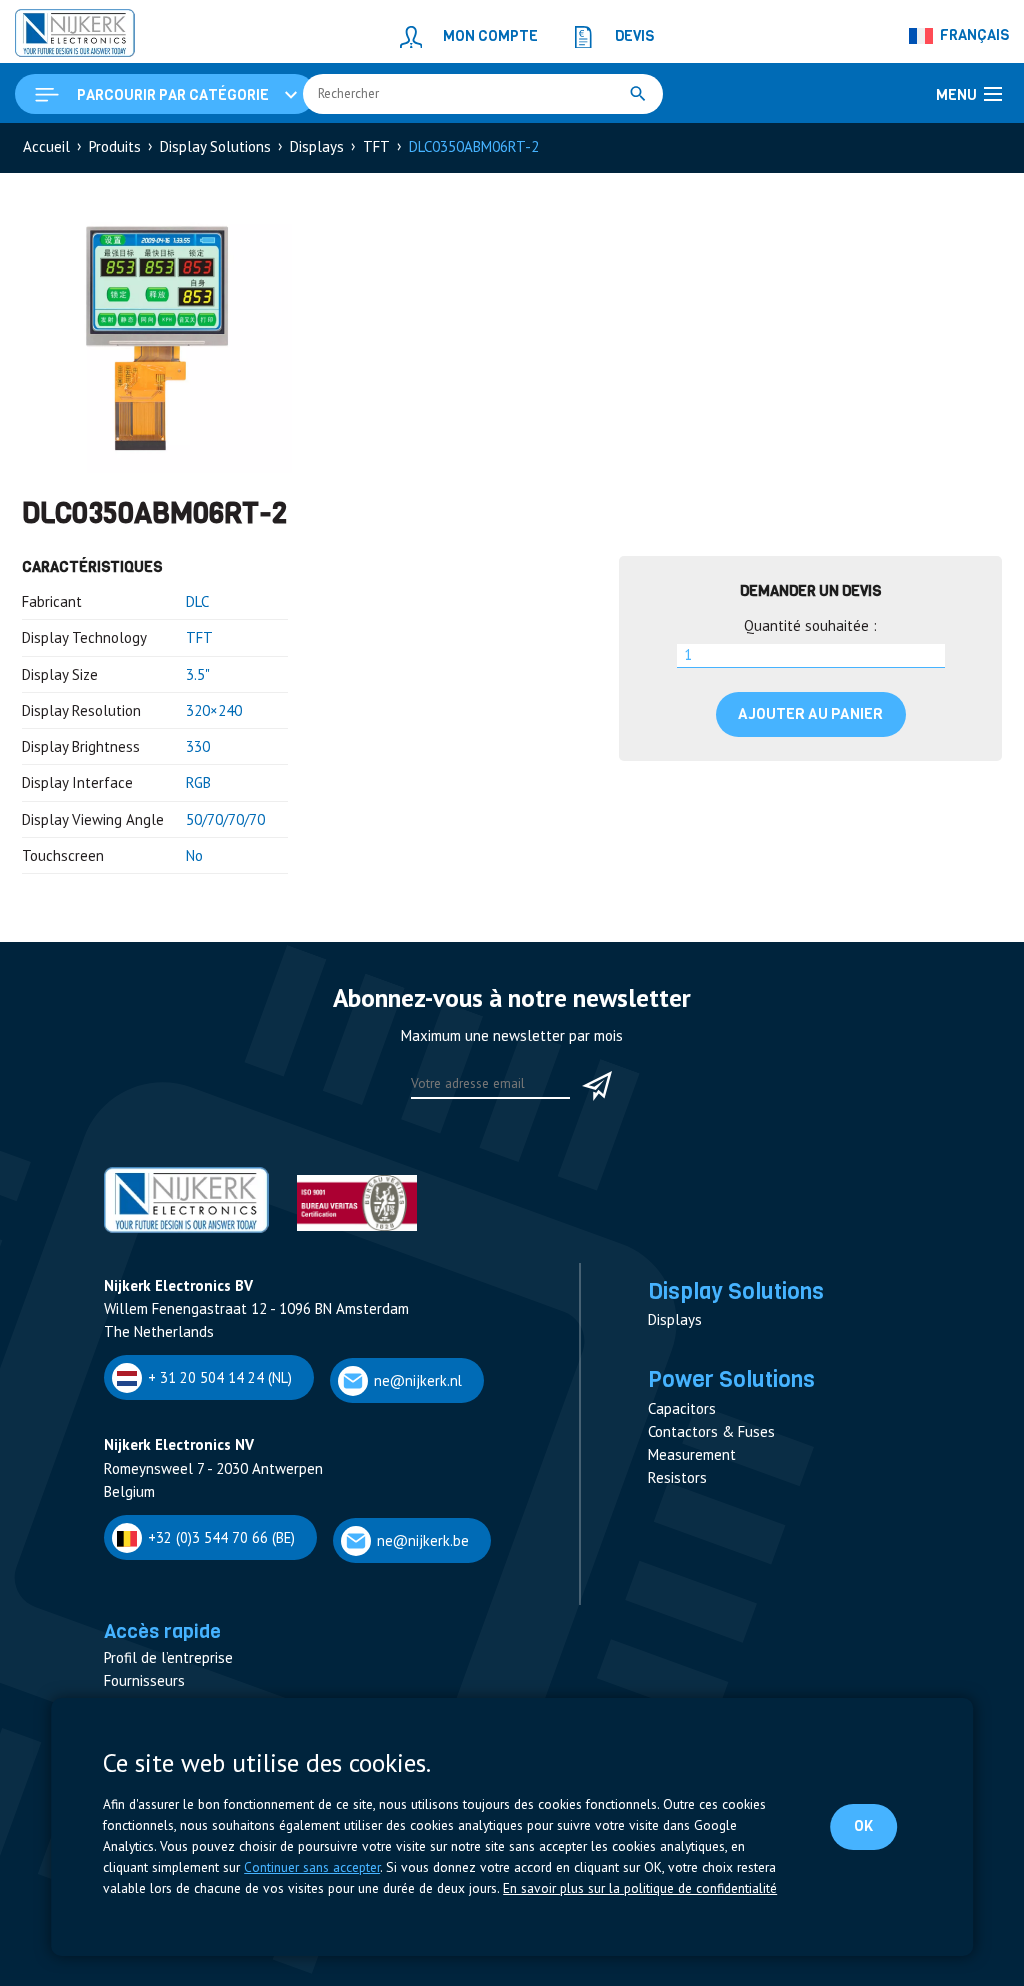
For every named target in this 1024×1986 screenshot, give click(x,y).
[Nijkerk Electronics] (75, 36)
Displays (317, 146)
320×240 (214, 710)
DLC (197, 601)
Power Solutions (731, 1379)
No (194, 855)
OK (863, 1826)
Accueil (46, 146)
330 (198, 746)
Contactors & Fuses (711, 1431)
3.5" (198, 674)
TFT (376, 146)
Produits (115, 146)
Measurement (692, 1454)
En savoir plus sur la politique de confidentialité (640, 1888)
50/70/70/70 (225, 819)
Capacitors (682, 1408)
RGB (198, 782)
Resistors (677, 1477)
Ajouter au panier (810, 714)
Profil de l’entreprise (168, 1657)
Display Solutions (215, 146)
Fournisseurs (144, 1680)
